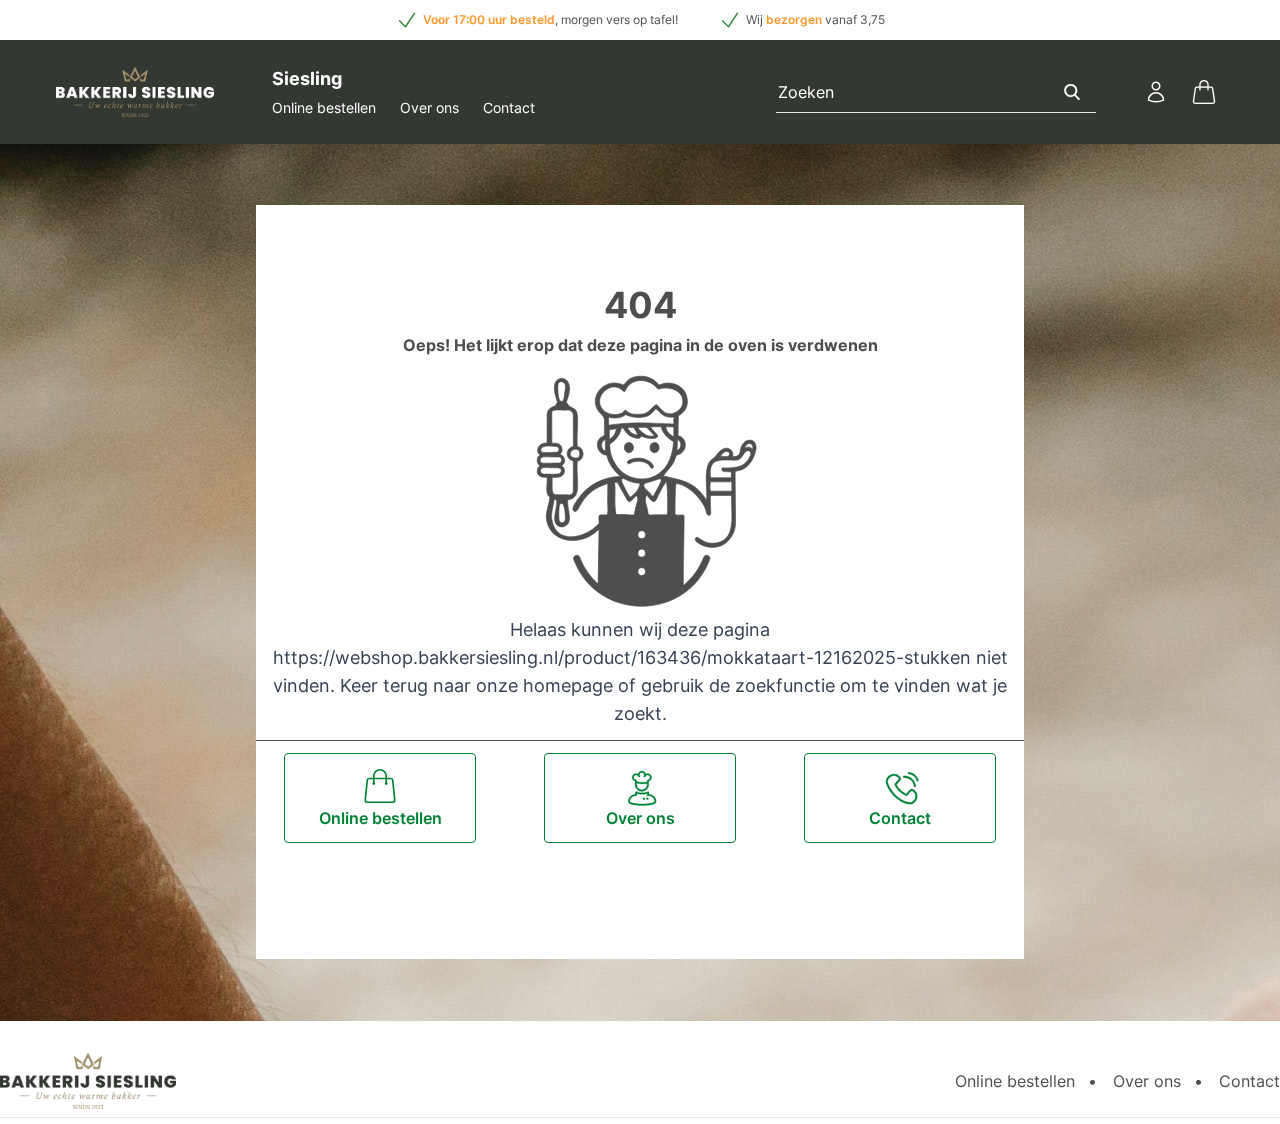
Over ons (429, 107)
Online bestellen (324, 107)
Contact (509, 107)
